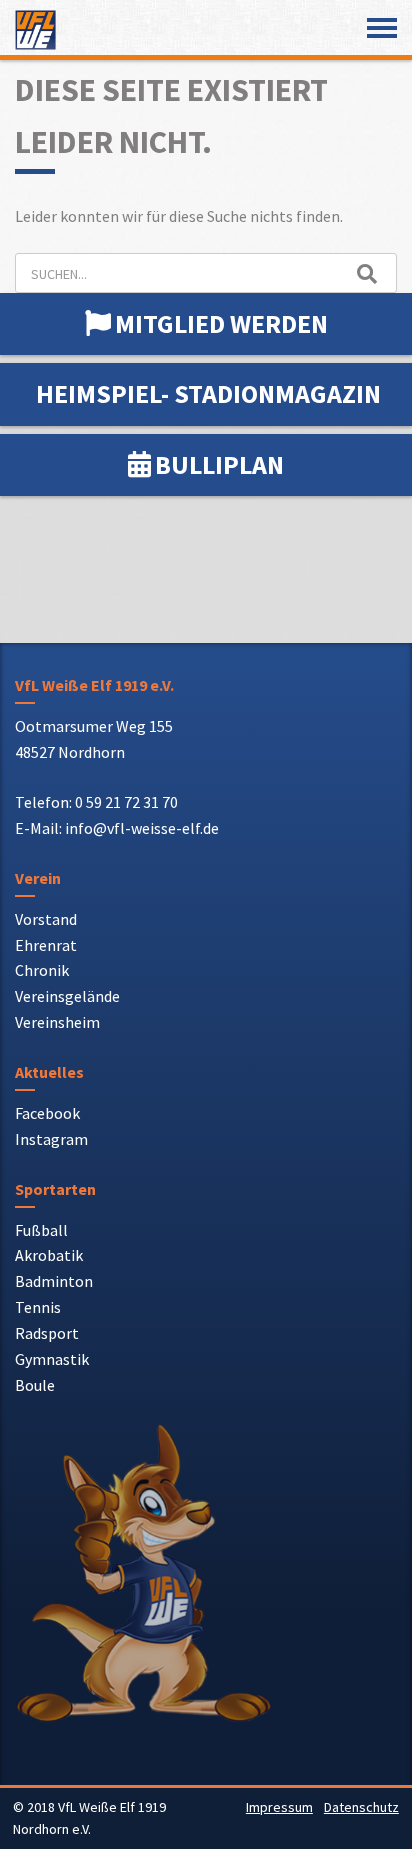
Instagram (51, 1139)
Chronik (42, 970)
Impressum (279, 1807)
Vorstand (46, 919)
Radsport (47, 1333)
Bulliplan (219, 464)
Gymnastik (52, 1359)
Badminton (54, 1281)
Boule (35, 1385)
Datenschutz (361, 1807)
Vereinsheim (57, 1022)
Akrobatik (49, 1255)
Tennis (38, 1307)
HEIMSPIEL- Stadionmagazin (208, 393)
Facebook (47, 1113)
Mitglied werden (221, 323)
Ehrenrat (46, 945)
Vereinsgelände (67, 996)
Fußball (41, 1230)
